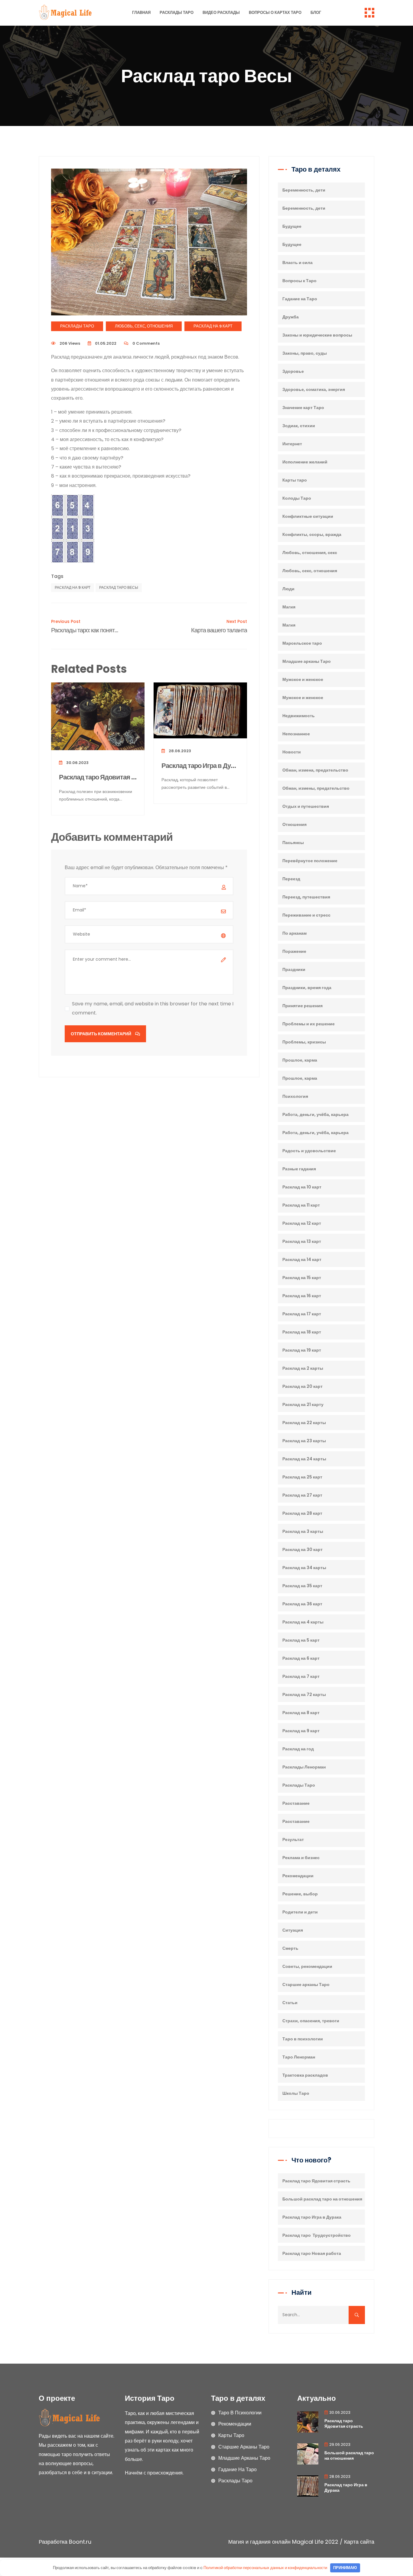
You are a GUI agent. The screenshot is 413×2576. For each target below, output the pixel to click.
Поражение (294, 951)
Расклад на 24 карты (304, 1459)
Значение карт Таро (303, 408)
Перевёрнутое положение (310, 861)
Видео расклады (221, 13)
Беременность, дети (304, 190)
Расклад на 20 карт (302, 1386)
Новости (292, 752)
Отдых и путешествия (306, 806)
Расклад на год (298, 1749)
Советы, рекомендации (307, 1966)
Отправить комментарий (101, 1034)
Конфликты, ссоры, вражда (312, 534)
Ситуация (293, 1930)
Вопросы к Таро (299, 281)
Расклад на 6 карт (301, 1658)
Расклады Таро (177, 13)
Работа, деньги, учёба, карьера (315, 1114)
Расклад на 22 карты (304, 1423)
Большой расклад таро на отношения (322, 2199)
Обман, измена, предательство (315, 770)
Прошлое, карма (300, 1060)
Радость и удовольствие (309, 1151)
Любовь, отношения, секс (310, 553)
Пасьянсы (293, 843)
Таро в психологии (303, 2039)
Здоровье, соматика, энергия (314, 389)
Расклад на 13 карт (302, 1241)
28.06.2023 (179, 751)
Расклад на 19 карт (302, 1350)
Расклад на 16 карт (302, 1296)
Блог (316, 13)
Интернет (292, 444)
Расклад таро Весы (119, 587)
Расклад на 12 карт (302, 1223)
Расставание (296, 1803)
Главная (141, 13)
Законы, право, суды (305, 353)
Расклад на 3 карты (303, 1531)
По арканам (294, 933)
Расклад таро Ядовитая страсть (98, 777)
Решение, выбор (300, 1894)
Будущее (292, 226)
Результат (293, 1839)
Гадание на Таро (300, 299)
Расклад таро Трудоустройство (317, 2235)
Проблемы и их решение (309, 1024)
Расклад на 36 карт (302, 1604)
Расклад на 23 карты (304, 1441)
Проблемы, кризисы (304, 1042)
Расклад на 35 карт (302, 1586)
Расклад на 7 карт (301, 1676)
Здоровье (293, 371)
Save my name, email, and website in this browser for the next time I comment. (153, 1008)
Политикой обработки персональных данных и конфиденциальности (265, 2568)
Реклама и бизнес (301, 1858)
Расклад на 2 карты (303, 1368)
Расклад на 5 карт (301, 1640)
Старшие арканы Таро (306, 1984)
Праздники (294, 969)
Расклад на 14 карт (302, 1259)
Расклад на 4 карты (303, 1622)
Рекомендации (298, 1876)
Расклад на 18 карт (302, 1332)
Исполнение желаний (305, 462)
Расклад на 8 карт (301, 1713)
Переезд (291, 879)
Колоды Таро (297, 498)
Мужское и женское (303, 679)
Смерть (290, 1948)
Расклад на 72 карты (304, 1694)
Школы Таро (296, 2093)
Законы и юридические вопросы (317, 335)
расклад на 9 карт (73, 587)
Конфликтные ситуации (308, 516)
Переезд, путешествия (306, 897)
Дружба (291, 317)
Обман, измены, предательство (316, 788)
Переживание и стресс (306, 915)
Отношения (294, 824)
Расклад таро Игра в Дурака (200, 766)
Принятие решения (302, 1006)
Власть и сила (298, 263)
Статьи (290, 2003)
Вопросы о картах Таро (275, 13)
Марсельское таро (302, 643)
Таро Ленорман (299, 2057)
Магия (289, 607)
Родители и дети (300, 1912)
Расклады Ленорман (304, 1767)
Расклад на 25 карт (302, 1477)
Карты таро (295, 480)
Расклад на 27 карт (302, 1495)
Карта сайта (359, 2542)
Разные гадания (299, 1169)
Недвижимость (299, 716)
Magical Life (308, 2542)
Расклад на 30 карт (302, 1549)
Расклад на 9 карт (213, 326)
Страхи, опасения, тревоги (311, 2021)
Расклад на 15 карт (302, 1278)
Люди (288, 589)
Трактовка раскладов (305, 2075)
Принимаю (345, 2568)
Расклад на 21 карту (303, 1404)
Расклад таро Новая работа (312, 2253)
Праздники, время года (307, 988)
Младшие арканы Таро (307, 661)
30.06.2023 (77, 763)
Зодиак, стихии (299, 426)
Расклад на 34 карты (304, 1568)
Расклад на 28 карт (302, 1513)
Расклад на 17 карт (302, 1314)
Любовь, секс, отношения (144, 326)
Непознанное (296, 734)
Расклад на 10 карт (302, 1187)
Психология (295, 1096)
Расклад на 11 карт (301, 1205)
